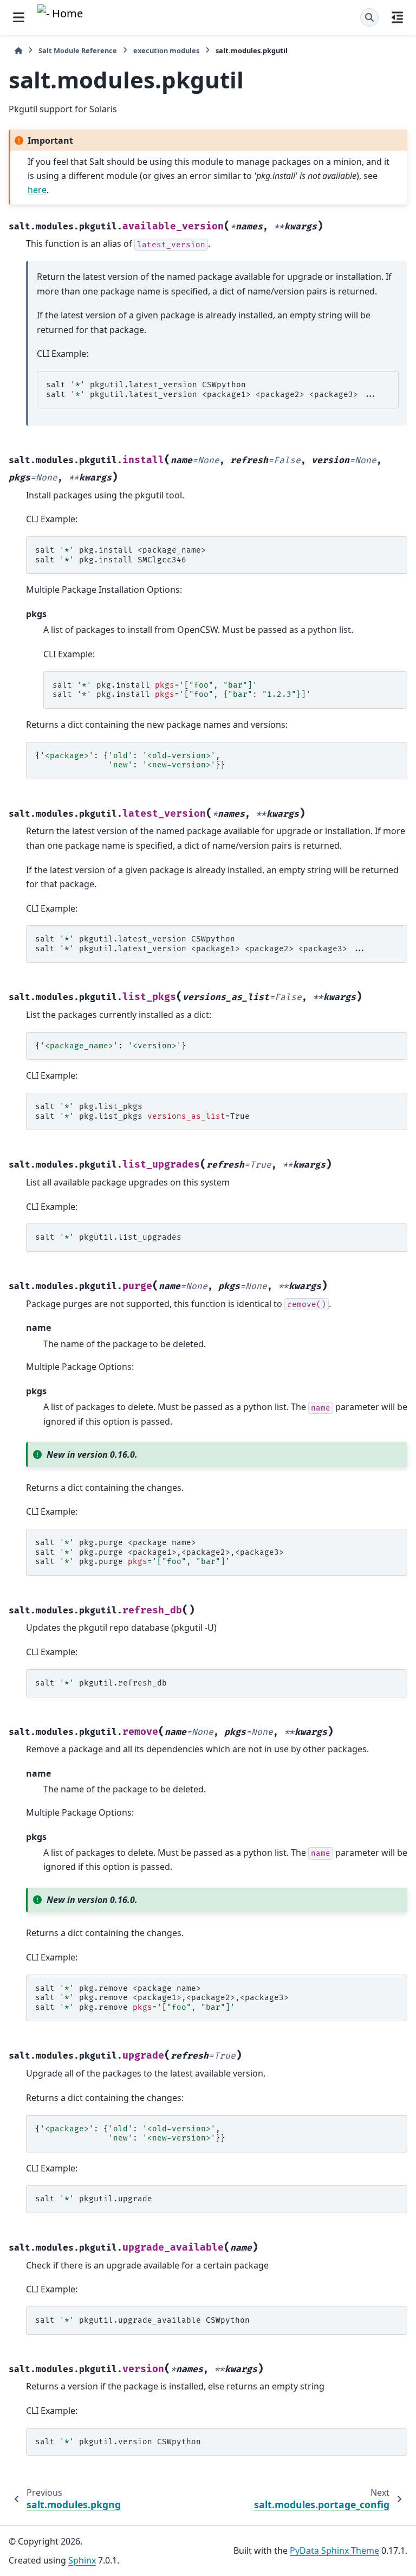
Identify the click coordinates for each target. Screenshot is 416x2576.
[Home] (18, 51)
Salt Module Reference (78, 50)
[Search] (369, 17)
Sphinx (82, 2560)
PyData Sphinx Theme (334, 2551)
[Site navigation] (19, 17)
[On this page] (397, 17)
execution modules (166, 50)
